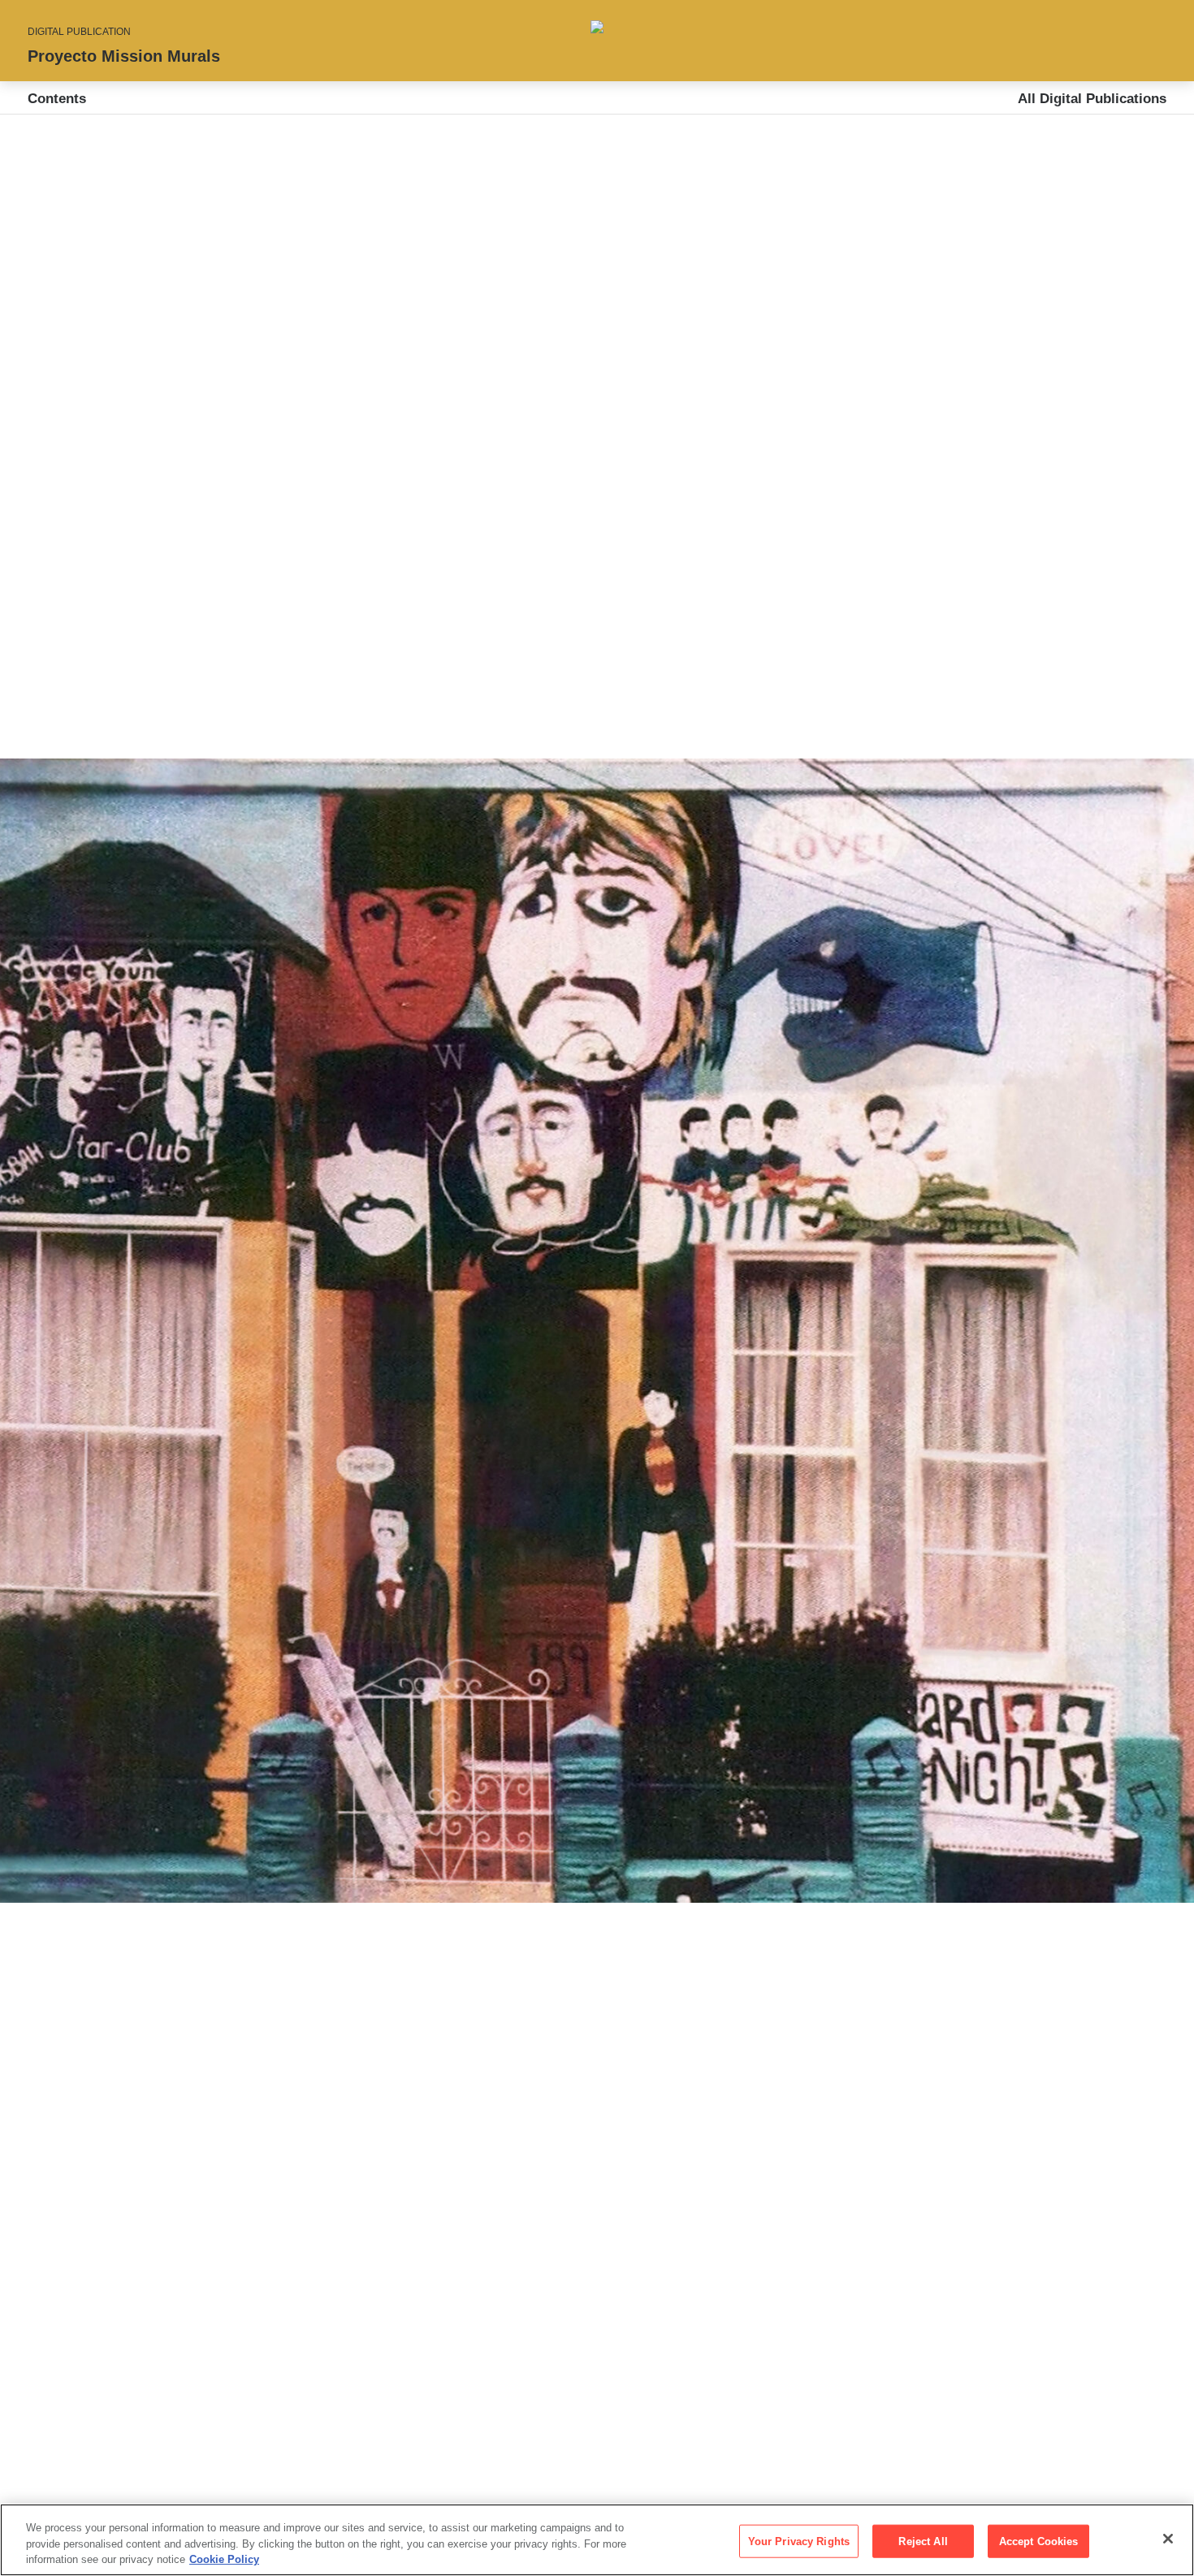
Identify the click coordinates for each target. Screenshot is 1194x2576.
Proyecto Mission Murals (124, 56)
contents (57, 99)
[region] (597, 2540)
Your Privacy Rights (799, 2541)
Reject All (923, 2541)
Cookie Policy (224, 2559)
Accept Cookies (1039, 2541)
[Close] (1168, 2539)
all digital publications (1092, 99)
